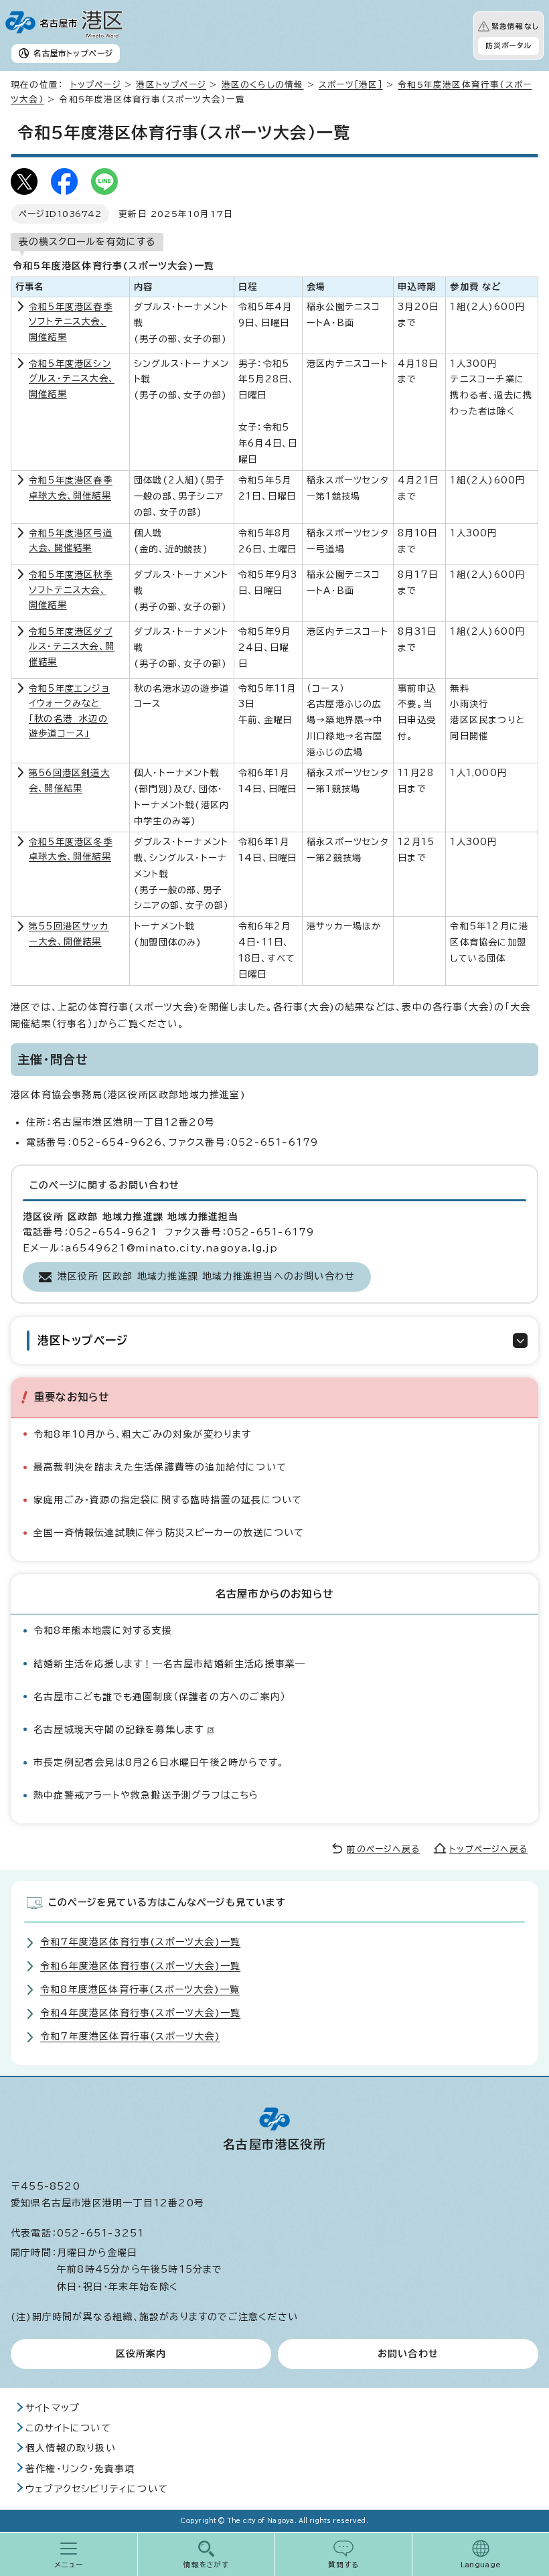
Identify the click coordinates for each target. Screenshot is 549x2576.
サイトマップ (53, 2408)
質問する (344, 2565)
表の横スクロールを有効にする (87, 242)
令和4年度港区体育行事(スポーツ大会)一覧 (140, 2013)
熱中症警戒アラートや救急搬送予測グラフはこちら (146, 1795)
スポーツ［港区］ (351, 85)
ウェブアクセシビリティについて (97, 2489)
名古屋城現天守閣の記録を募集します (119, 1730)
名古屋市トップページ (73, 53)
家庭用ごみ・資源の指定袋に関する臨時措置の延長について (168, 1500)
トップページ (96, 85)
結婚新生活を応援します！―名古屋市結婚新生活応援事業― (169, 1664)
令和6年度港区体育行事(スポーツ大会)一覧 (140, 1966)
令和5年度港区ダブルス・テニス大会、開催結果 (72, 647)
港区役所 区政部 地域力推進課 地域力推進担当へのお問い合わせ (206, 1276)
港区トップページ (171, 85)
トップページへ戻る (488, 1849)
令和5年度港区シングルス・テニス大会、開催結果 (72, 379)
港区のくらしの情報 (263, 85)
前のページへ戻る (383, 1849)
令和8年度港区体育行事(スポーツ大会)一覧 (140, 1989)
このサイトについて (68, 2428)
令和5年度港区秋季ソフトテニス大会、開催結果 (71, 590)
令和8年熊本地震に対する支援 (103, 1631)
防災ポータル (508, 46)
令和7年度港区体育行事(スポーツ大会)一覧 (140, 1942)
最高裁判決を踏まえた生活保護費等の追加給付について (160, 1467)
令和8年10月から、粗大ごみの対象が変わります (143, 1434)
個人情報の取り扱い (71, 2448)
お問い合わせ (408, 2354)
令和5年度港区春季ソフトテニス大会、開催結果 (71, 322)
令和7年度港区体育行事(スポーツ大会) (130, 2036)
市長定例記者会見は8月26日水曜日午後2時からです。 (159, 1762)
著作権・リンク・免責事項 (80, 2469)
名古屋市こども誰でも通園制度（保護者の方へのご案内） (160, 1697)
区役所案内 (141, 2354)
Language (481, 2565)
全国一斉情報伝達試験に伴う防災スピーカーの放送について (169, 1533)
